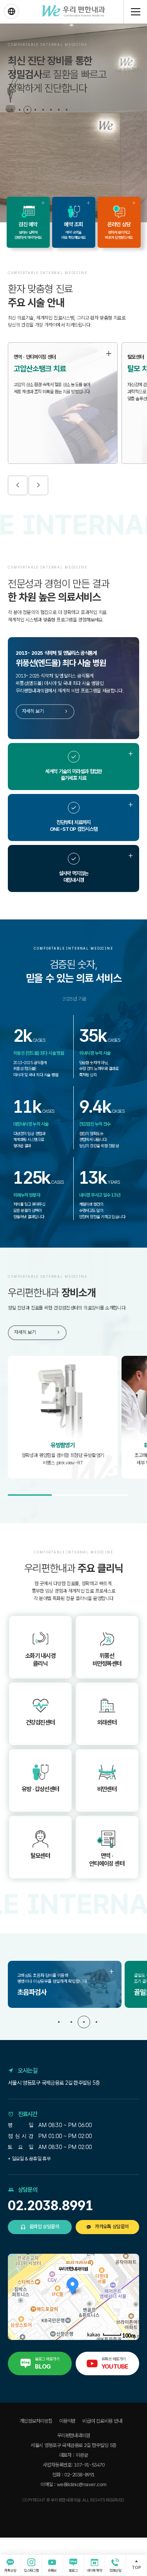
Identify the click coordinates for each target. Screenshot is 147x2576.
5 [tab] (43, 110)
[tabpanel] (73, 123)
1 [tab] (12, 110)
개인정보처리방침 (36, 2421)
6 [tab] (51, 110)
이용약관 (67, 2421)
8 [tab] (67, 110)
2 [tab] (20, 110)
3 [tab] (27, 110)
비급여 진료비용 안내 (102, 2421)
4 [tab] (35, 110)
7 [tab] (59, 110)
